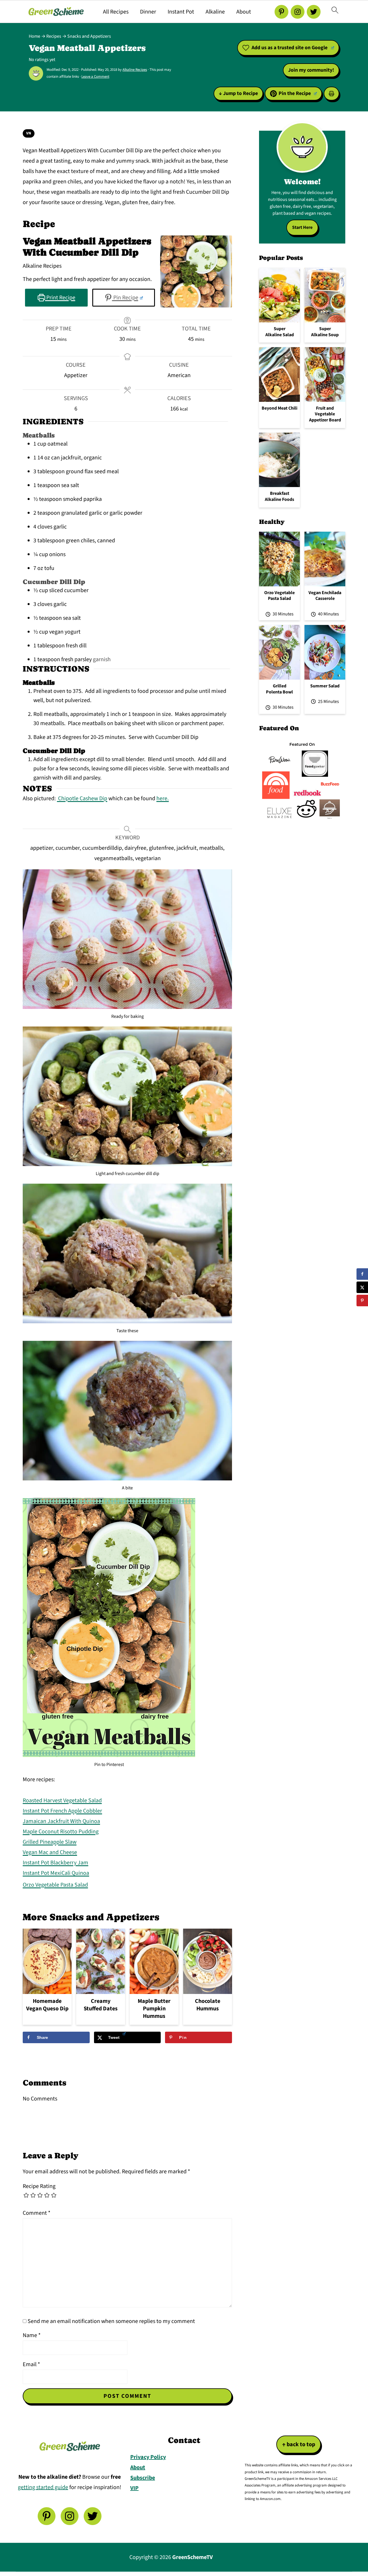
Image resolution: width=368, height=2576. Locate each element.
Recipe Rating (39, 2186)
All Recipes (116, 12)
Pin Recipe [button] (125, 298)
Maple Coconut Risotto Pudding (61, 1832)
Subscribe (143, 2478)
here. (163, 799)
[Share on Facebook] (362, 1274)
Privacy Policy (148, 2457)
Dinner (148, 12)
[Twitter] (314, 12)
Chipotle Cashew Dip (82, 799)
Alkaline (215, 12)
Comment (37, 2213)
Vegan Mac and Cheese (50, 1852)
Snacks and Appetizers (89, 36)
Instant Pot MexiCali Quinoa (56, 1873)
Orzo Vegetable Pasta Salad (55, 1885)
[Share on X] (362, 1287)
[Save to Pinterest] (362, 1301)
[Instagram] (298, 12)
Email (31, 2364)
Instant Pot (181, 12)
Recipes (54, 36)
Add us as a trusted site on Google (290, 48)
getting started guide (43, 2487)
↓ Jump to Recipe (238, 93)
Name (32, 2335)
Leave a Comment (95, 77)
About (244, 12)
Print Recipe (60, 298)
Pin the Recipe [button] (295, 93)
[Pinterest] (281, 12)
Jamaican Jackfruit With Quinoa (61, 1821)
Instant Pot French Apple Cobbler (62, 1811)
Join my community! (311, 70)
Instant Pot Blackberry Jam (55, 1863)
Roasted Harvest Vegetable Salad (62, 1801)
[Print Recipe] (331, 94)
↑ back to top (299, 2444)
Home (34, 36)
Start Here (302, 227)
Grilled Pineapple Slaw (50, 1842)
